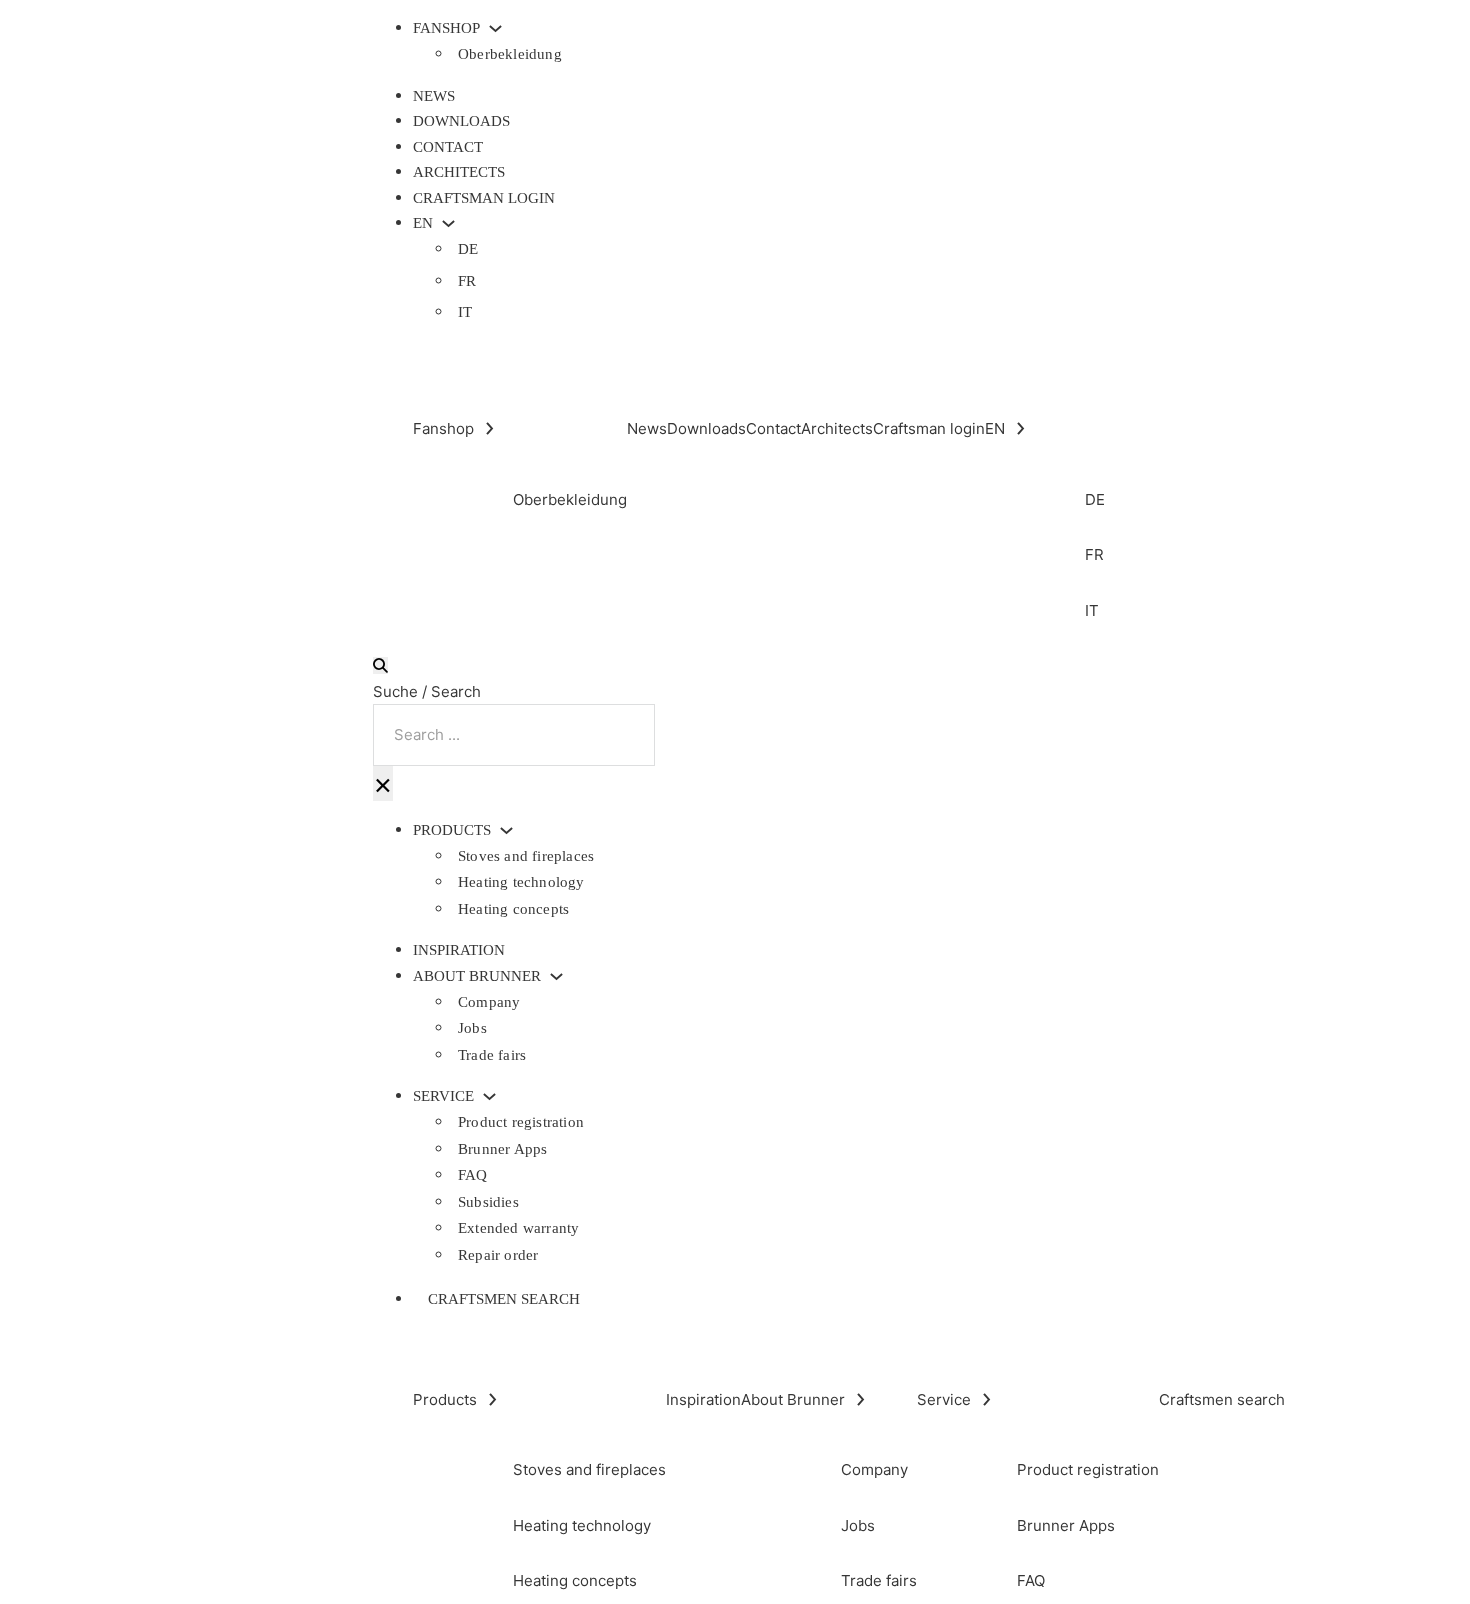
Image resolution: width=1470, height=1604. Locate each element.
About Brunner (477, 976)
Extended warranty (518, 1228)
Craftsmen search (504, 1299)
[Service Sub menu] (489, 1096)
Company (489, 1002)
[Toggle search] (380, 665)
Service (443, 1096)
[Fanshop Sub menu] (495, 28)
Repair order (498, 1255)
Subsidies (488, 1202)
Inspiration (459, 950)
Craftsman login (484, 198)
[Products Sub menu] (506, 830)
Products (452, 830)
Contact (448, 147)
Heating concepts (513, 909)
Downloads (461, 121)
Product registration (521, 1122)
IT (465, 312)
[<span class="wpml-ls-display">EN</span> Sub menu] (448, 223)
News (434, 96)
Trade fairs (492, 1055)
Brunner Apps (502, 1149)
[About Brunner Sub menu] (556, 976)
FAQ (473, 1175)
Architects (459, 172)
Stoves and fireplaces (526, 856)
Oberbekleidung (510, 54)
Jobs (472, 1028)
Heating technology (521, 882)
